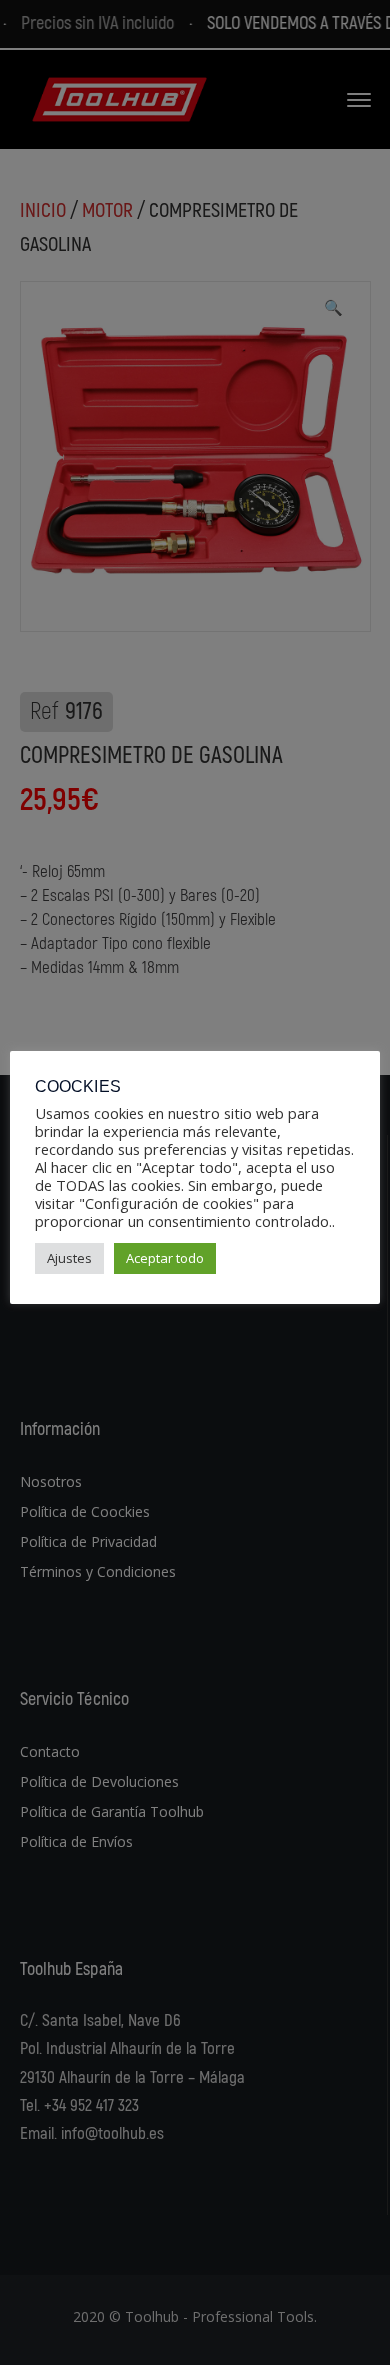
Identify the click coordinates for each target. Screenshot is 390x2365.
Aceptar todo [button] (165, 1258)
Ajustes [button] (69, 1258)
